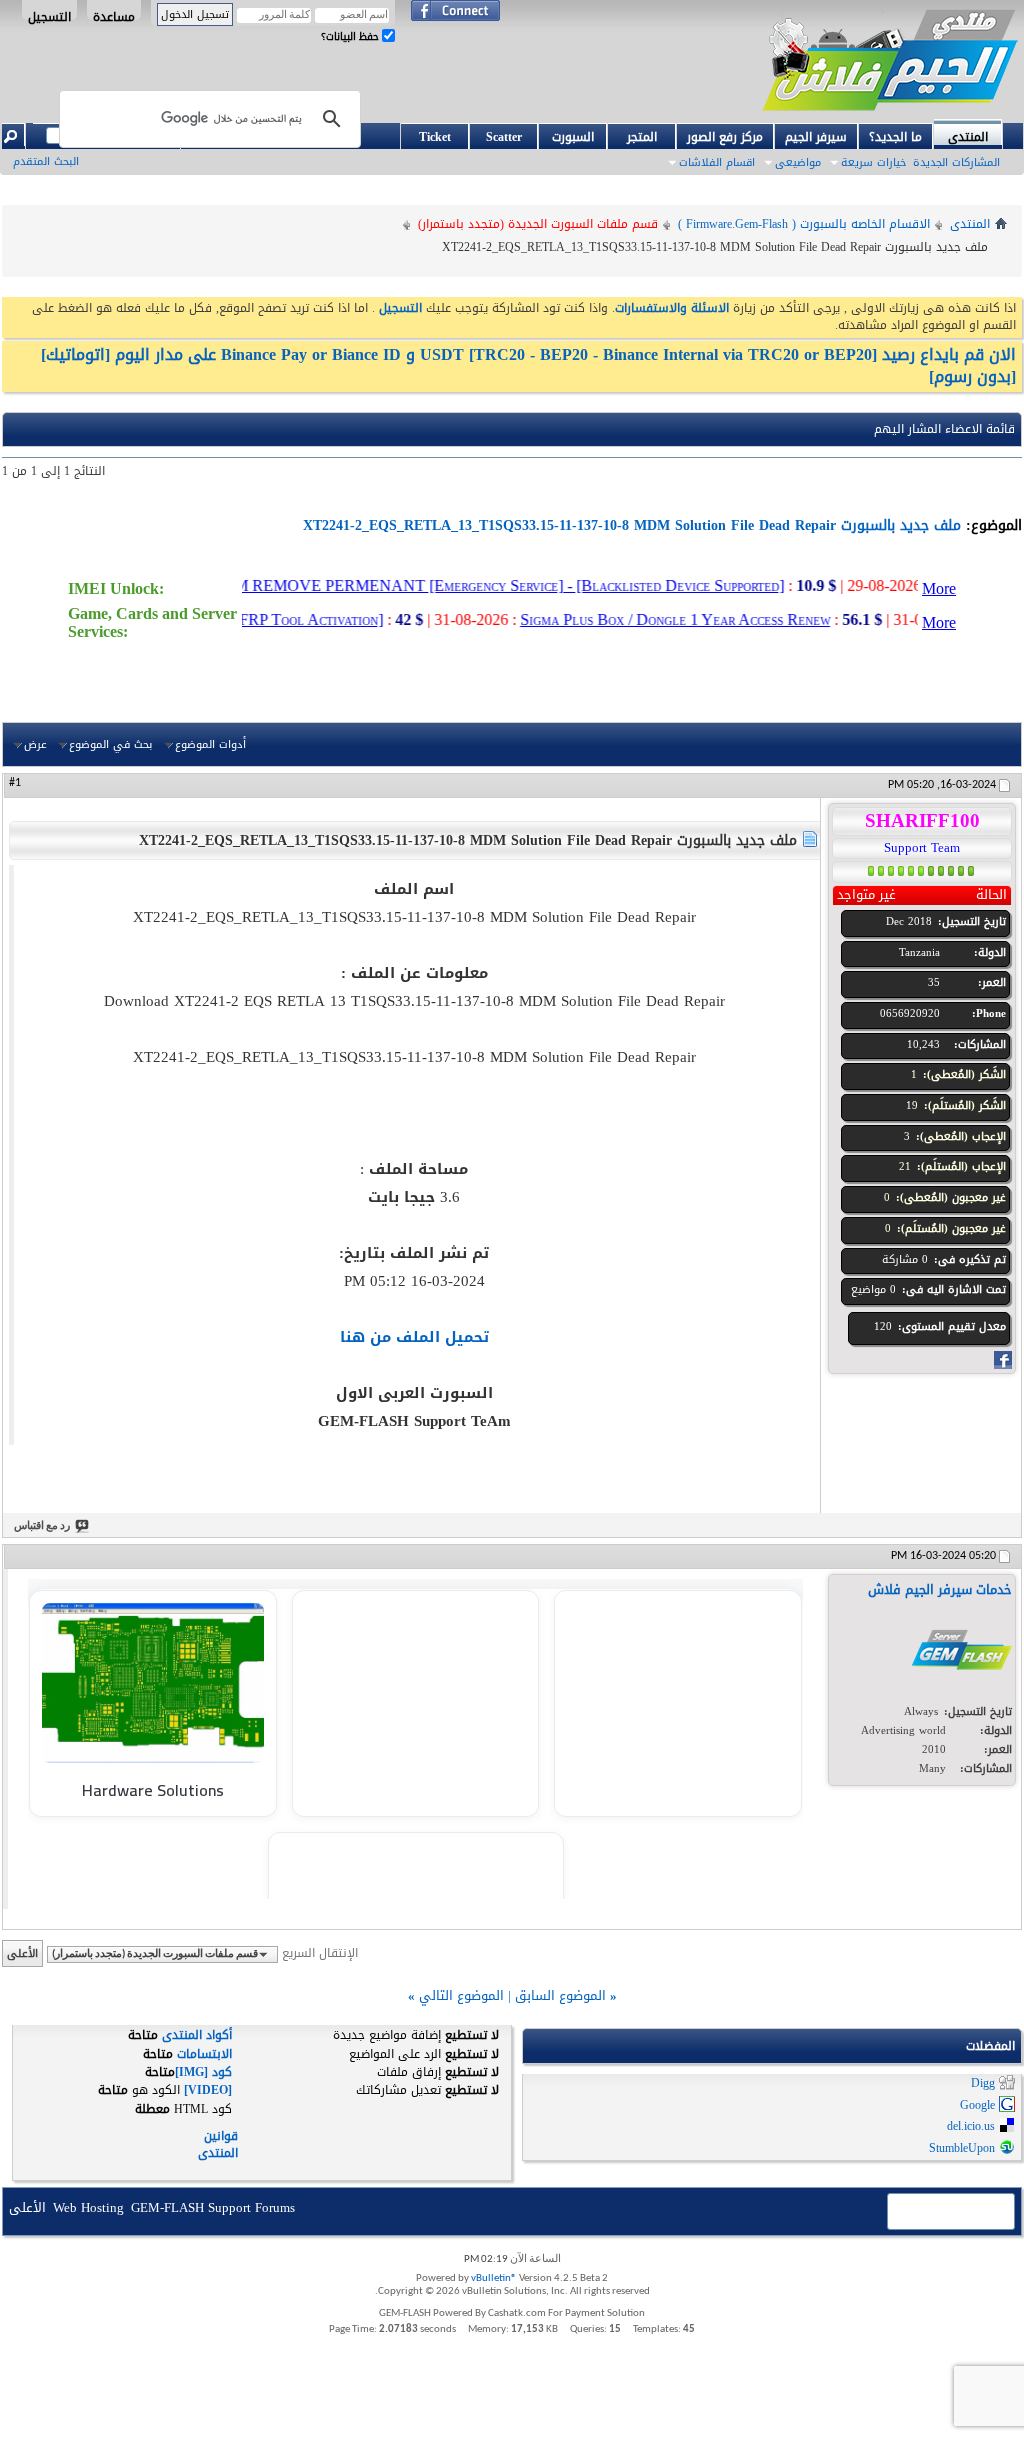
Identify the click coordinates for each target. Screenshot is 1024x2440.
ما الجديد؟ (895, 137)
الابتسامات (204, 2054)
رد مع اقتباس (42, 1526)
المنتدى (968, 135)
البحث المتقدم (46, 161)
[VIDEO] (208, 2090)
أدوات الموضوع (210, 744)
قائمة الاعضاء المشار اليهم (944, 429)
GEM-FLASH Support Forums (213, 2207)
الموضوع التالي (461, 1995)
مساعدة (114, 13)
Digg (983, 2084)
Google (977, 2105)
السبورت (573, 137)
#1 (15, 783)
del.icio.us (971, 2127)
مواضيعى (798, 162)
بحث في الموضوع (110, 744)
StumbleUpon (962, 2148)
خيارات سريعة (873, 162)
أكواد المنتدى (197, 2035)
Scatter (504, 137)
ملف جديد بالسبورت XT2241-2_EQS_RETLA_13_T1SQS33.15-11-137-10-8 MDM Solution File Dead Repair (632, 525)
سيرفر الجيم (816, 137)
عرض (35, 744)
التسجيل (49, 13)
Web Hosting (88, 2207)
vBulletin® (494, 2278)
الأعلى (22, 1953)
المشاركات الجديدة (956, 162)
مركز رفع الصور (725, 137)
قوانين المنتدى (218, 2144)
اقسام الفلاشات (717, 162)
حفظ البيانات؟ (351, 36)
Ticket (435, 137)
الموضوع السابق (560, 1995)
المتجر (642, 137)
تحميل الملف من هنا (414, 1337)
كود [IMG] (203, 2072)
